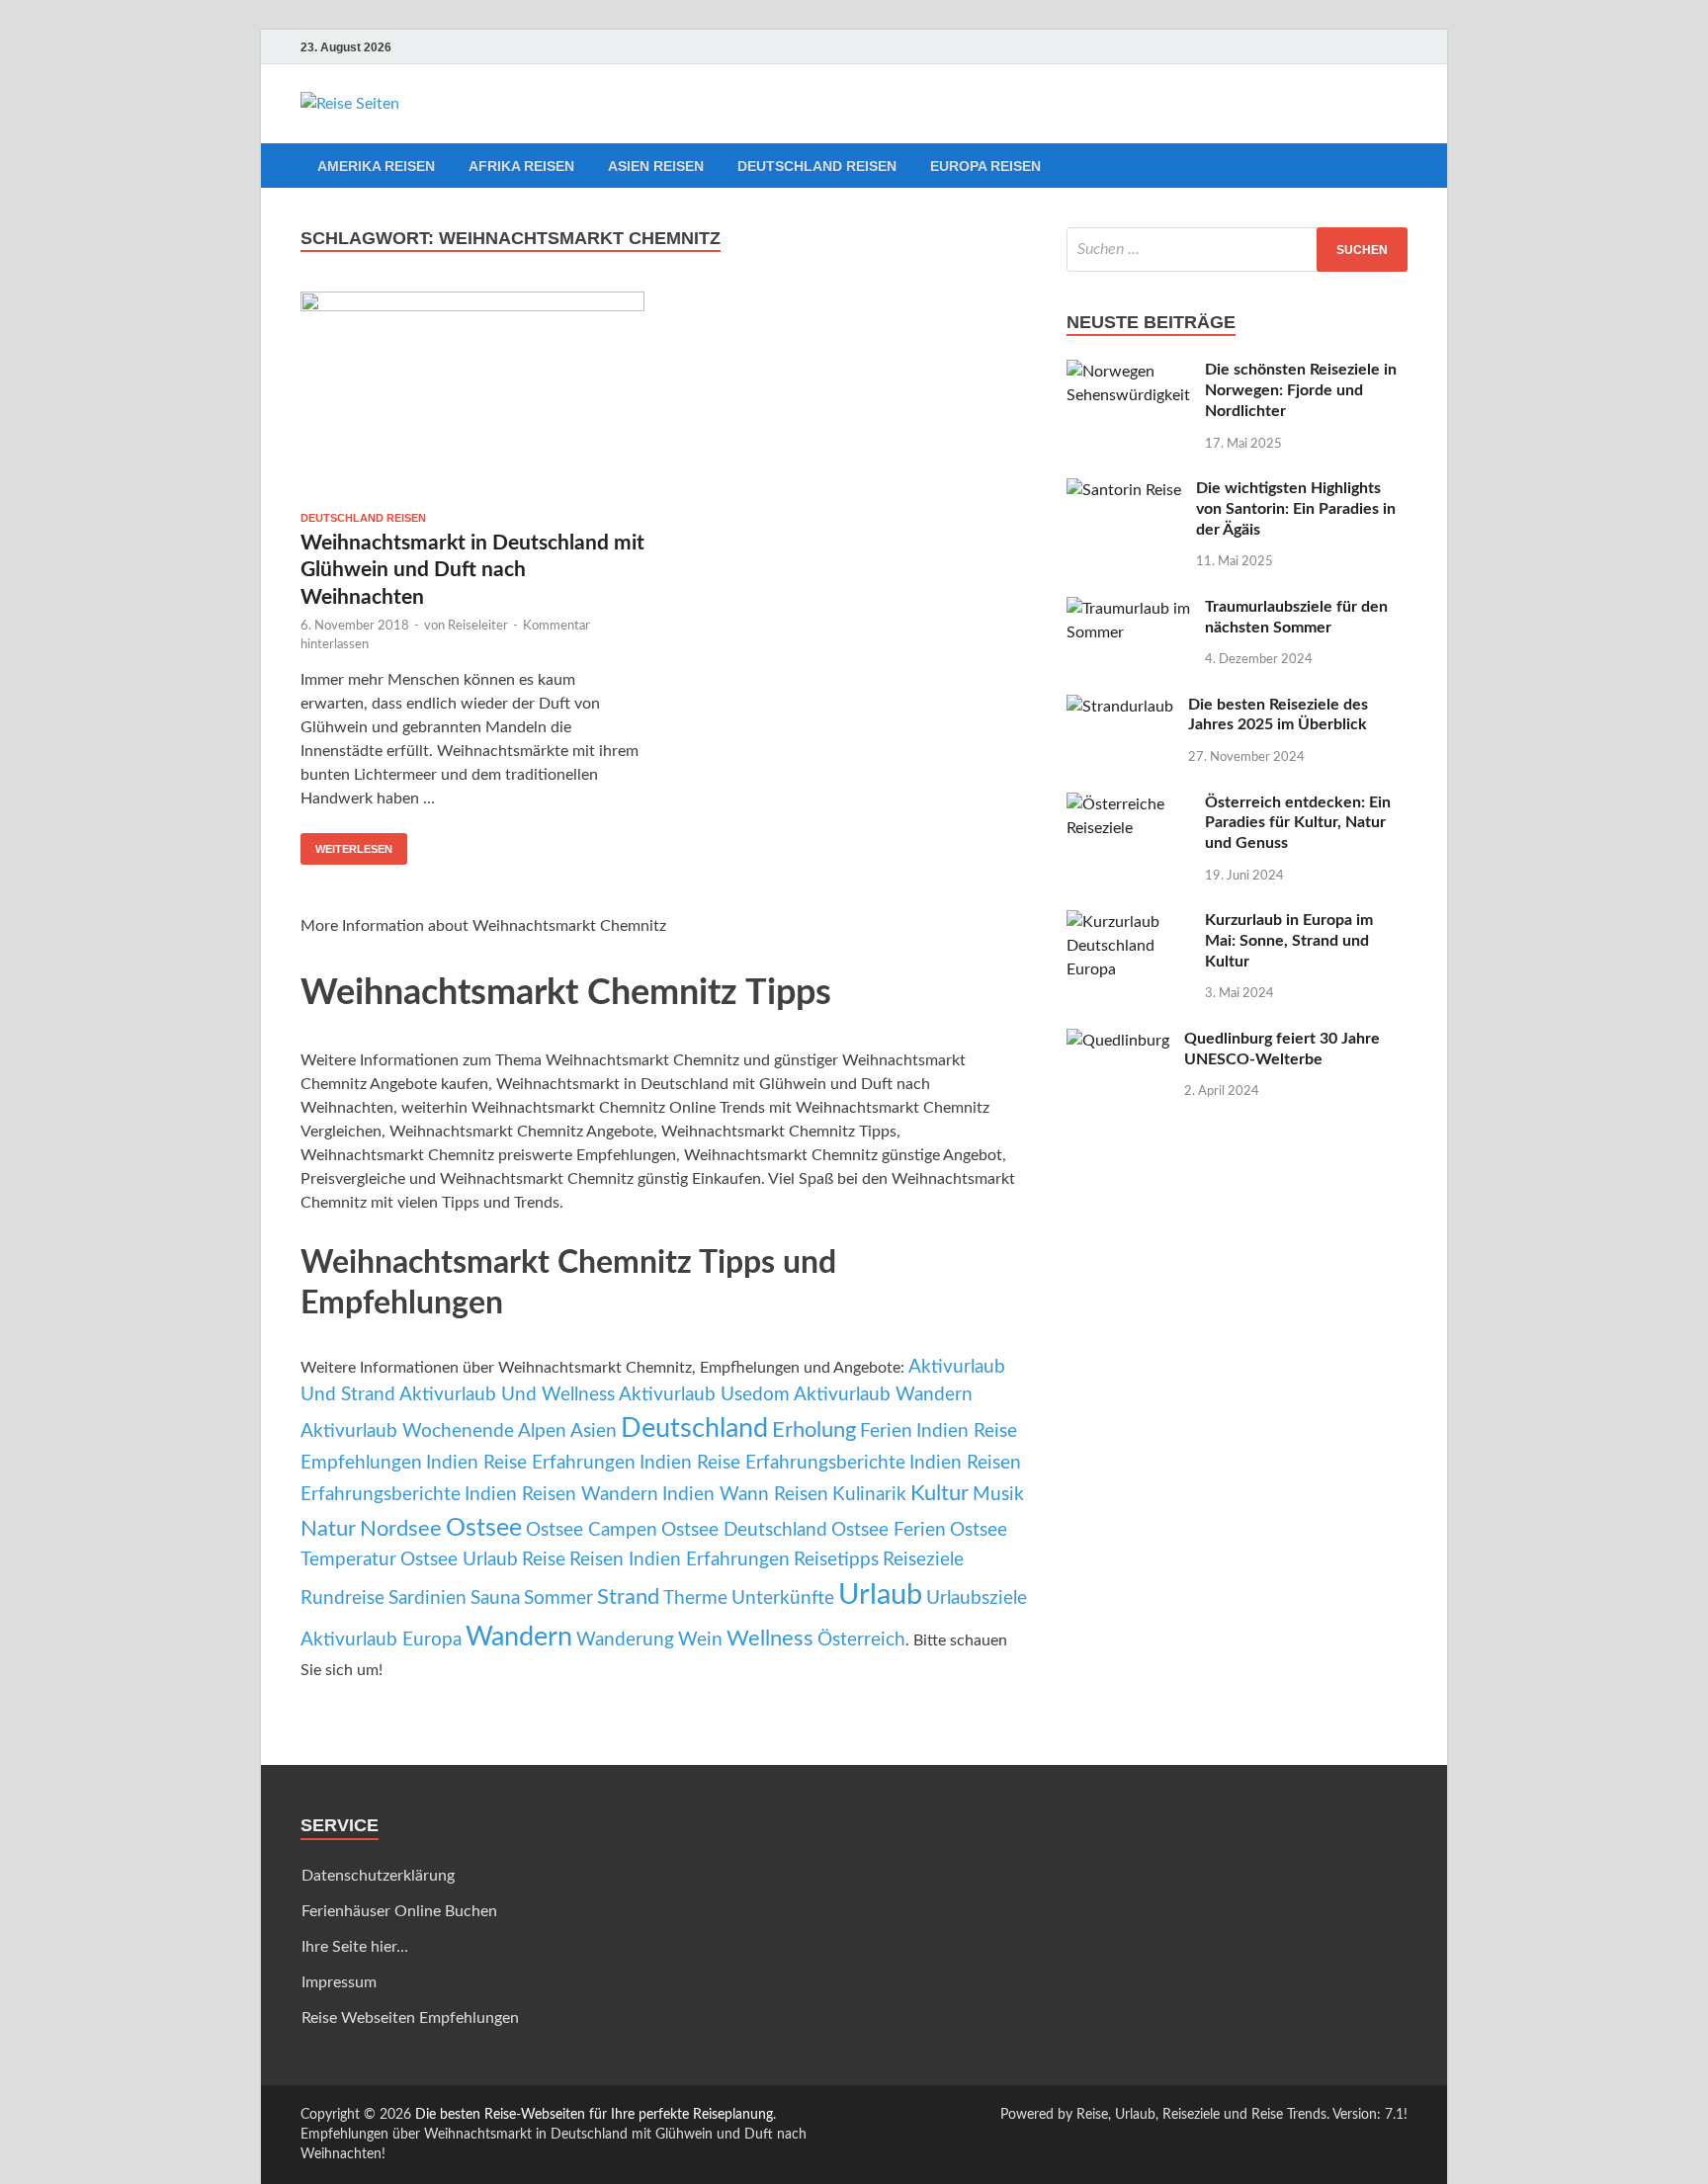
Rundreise (342, 1598)
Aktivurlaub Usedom (704, 1395)
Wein (700, 1640)
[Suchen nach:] (1237, 250)
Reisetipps (836, 1560)
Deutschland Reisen (817, 166)
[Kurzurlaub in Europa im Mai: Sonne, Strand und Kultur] (1128, 922)
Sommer (558, 1598)
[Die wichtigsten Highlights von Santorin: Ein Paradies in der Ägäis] (1124, 490)
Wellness (770, 1638)
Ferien (886, 1431)
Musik (998, 1495)
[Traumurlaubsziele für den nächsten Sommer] (1128, 609)
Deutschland (694, 1428)
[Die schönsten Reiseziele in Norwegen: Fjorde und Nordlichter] (1128, 372)
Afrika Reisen (521, 166)
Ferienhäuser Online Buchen (399, 1911)
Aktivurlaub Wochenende (407, 1431)
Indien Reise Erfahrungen (531, 1463)
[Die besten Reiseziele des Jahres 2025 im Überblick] (1120, 707)
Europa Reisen (985, 166)
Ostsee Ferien (889, 1530)
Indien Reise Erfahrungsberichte (772, 1463)
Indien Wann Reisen (745, 1495)
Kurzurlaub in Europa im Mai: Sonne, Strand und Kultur (1289, 941)
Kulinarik (869, 1495)
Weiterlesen (354, 849)
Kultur (939, 1493)
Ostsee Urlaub (459, 1560)
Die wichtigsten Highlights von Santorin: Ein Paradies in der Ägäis (1296, 509)
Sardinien (427, 1598)
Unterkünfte (783, 1598)
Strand (628, 1597)
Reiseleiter (478, 626)
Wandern (519, 1637)
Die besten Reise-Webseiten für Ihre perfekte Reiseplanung (594, 2115)
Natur (328, 1529)
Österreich (861, 1640)
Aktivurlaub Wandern (883, 1395)
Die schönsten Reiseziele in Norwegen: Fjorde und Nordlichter (1301, 390)
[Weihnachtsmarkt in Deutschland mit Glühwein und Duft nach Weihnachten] (472, 394)
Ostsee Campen (592, 1530)
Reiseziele (923, 1560)
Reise (544, 1560)
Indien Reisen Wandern (561, 1495)
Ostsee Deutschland (744, 1530)
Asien (594, 1431)
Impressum (339, 1982)
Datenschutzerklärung (378, 1876)
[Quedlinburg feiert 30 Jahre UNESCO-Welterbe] (1118, 1041)
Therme (695, 1598)
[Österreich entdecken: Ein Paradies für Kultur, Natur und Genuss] (1128, 804)
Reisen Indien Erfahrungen (680, 1560)
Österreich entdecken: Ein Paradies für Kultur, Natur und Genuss (1298, 823)
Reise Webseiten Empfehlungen (410, 2018)
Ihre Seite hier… (355, 1947)
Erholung (814, 1430)
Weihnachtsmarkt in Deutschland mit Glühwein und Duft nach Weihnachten (472, 570)
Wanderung (625, 1640)
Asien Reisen (656, 166)
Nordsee (401, 1529)
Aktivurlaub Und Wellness (507, 1395)
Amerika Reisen (376, 166)
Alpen (542, 1431)
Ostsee (484, 1528)
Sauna (495, 1598)
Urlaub (880, 1595)
